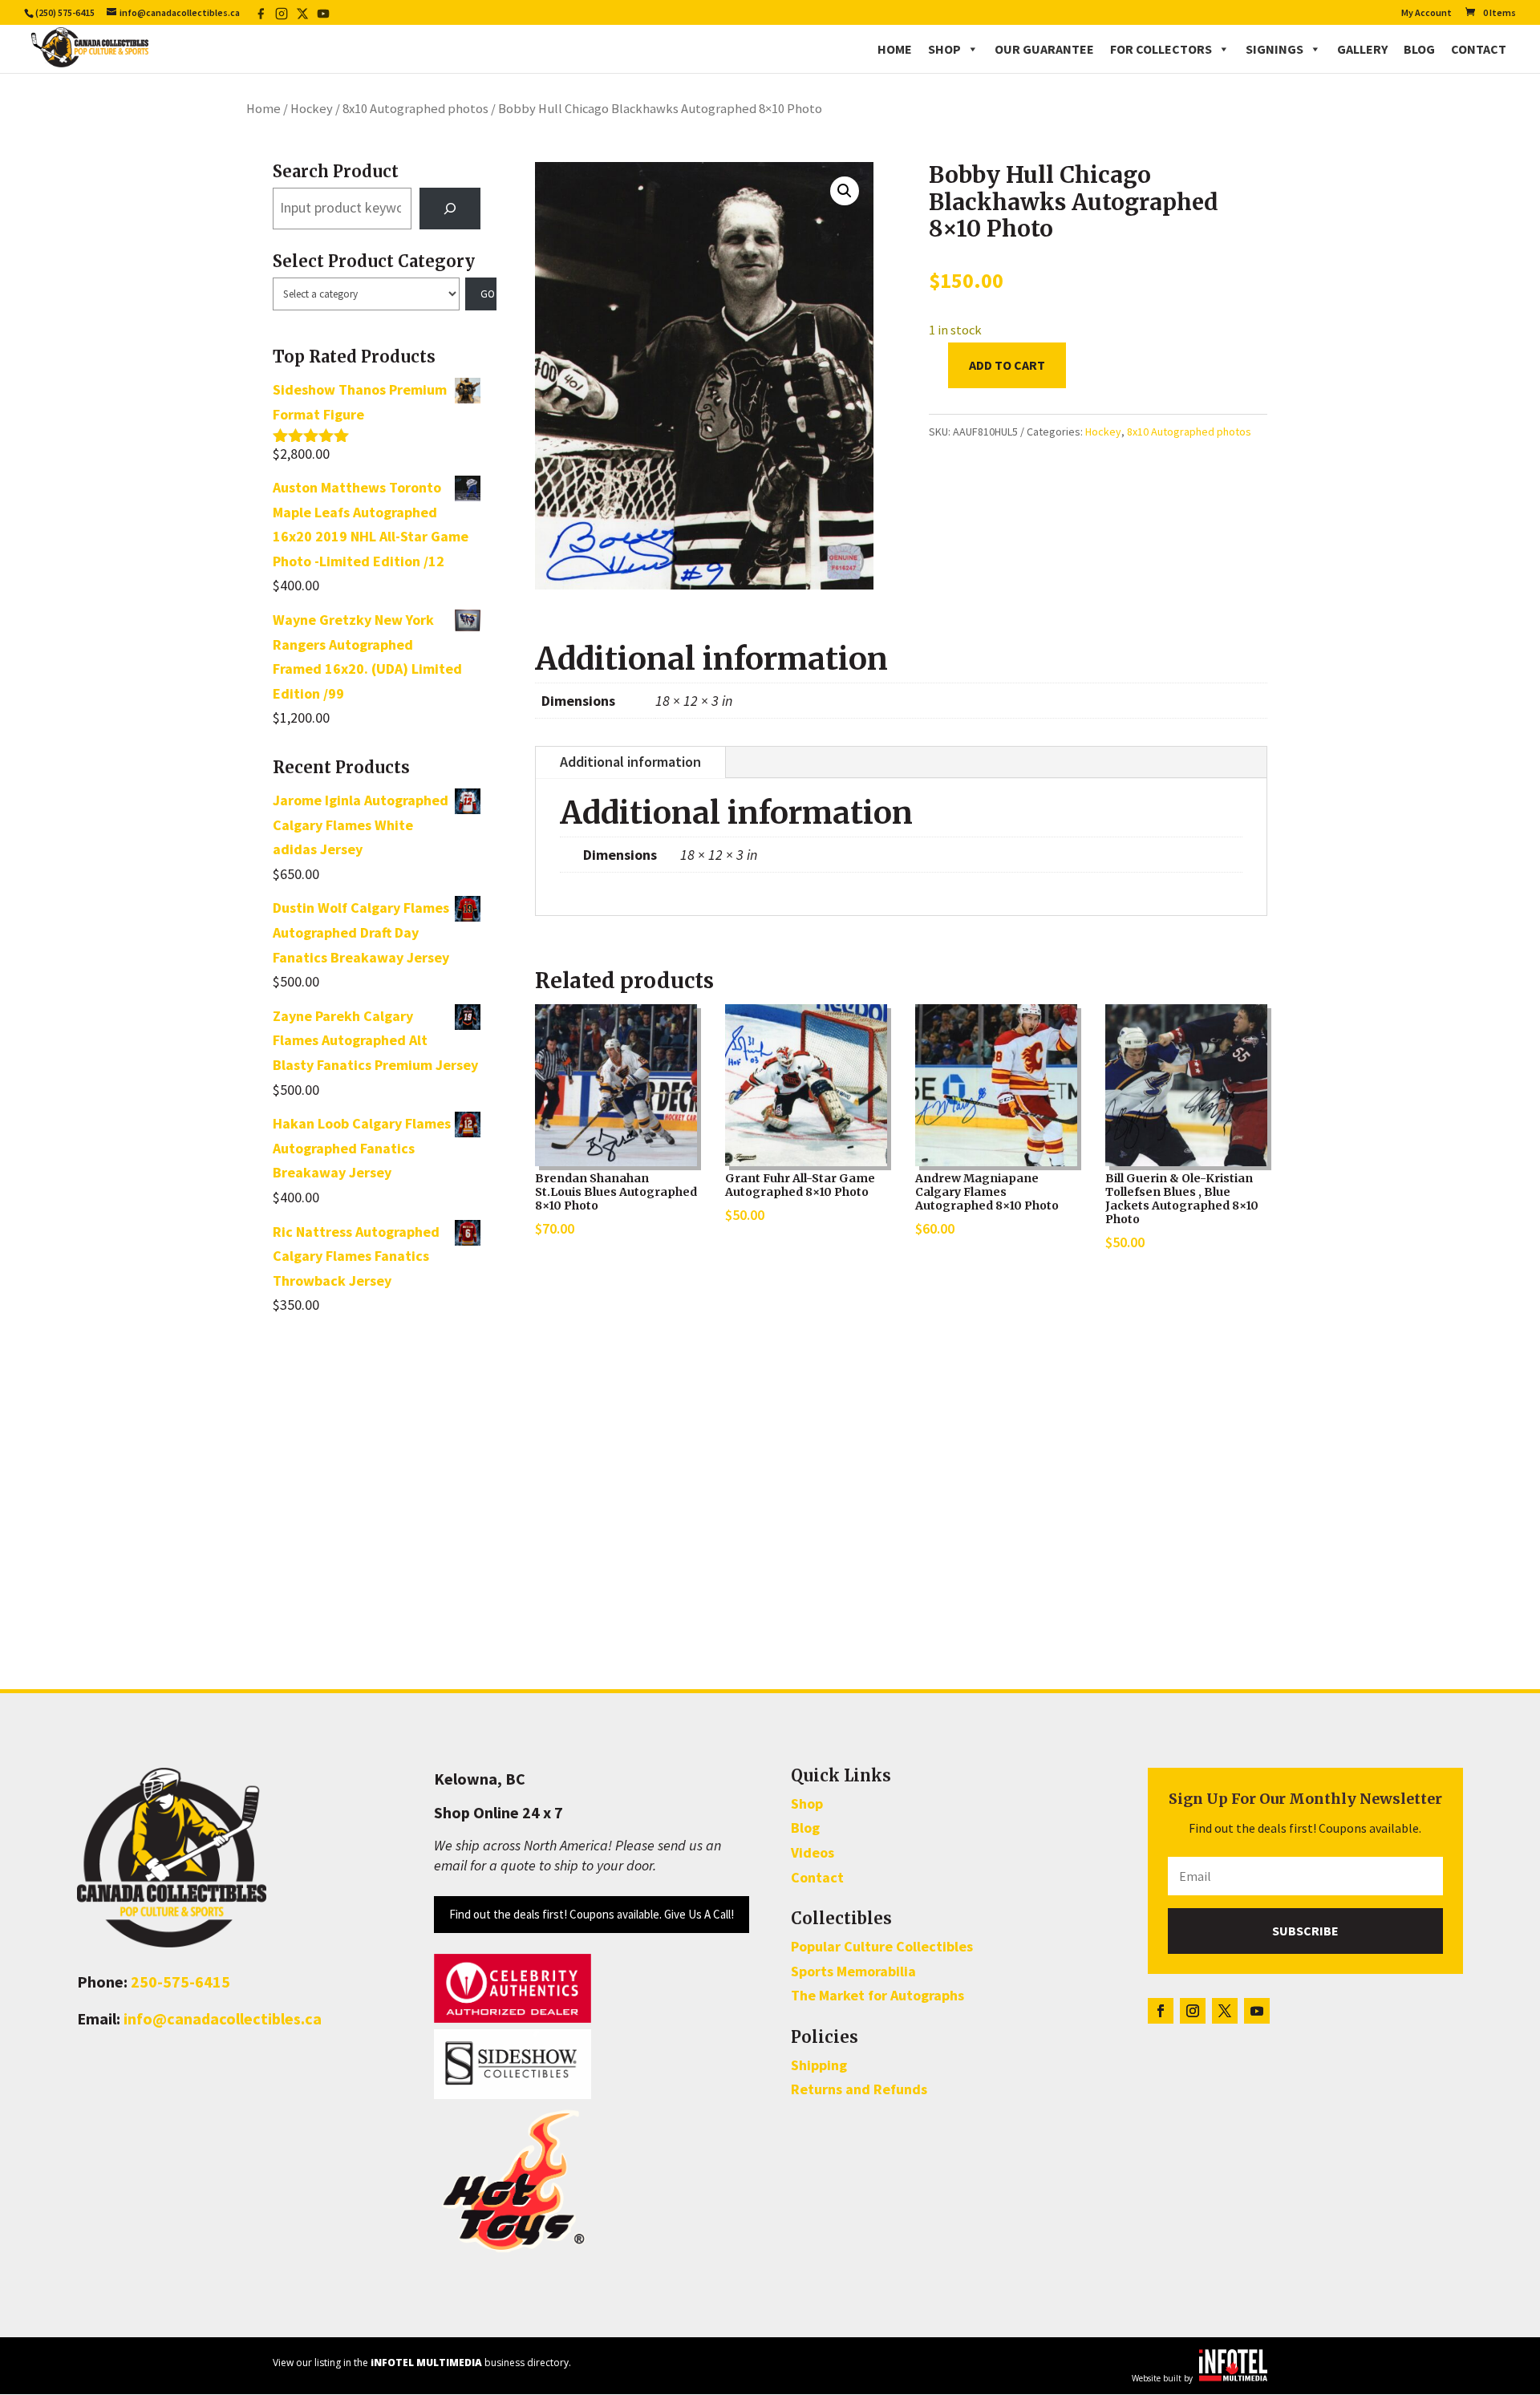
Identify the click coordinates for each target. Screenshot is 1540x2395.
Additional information (630, 762)
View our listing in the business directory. (422, 2363)
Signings (1275, 49)
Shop (944, 49)
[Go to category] (481, 294)
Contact (1479, 49)
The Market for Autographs (877, 1995)
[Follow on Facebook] (1161, 2011)
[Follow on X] (1225, 2011)
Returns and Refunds (859, 2089)
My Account (1427, 13)
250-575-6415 (180, 1982)
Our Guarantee (1044, 49)
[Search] (450, 209)
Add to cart (1007, 365)
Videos (813, 1852)
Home (895, 49)
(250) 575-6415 (65, 12)
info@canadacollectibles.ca (223, 2018)
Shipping (819, 2065)
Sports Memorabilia (853, 1971)
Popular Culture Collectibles (882, 1946)
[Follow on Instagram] (1193, 2011)
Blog (1419, 49)
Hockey (312, 109)
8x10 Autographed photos (415, 109)
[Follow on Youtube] (1257, 2011)
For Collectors (1161, 49)
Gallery (1362, 49)
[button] (845, 191)
